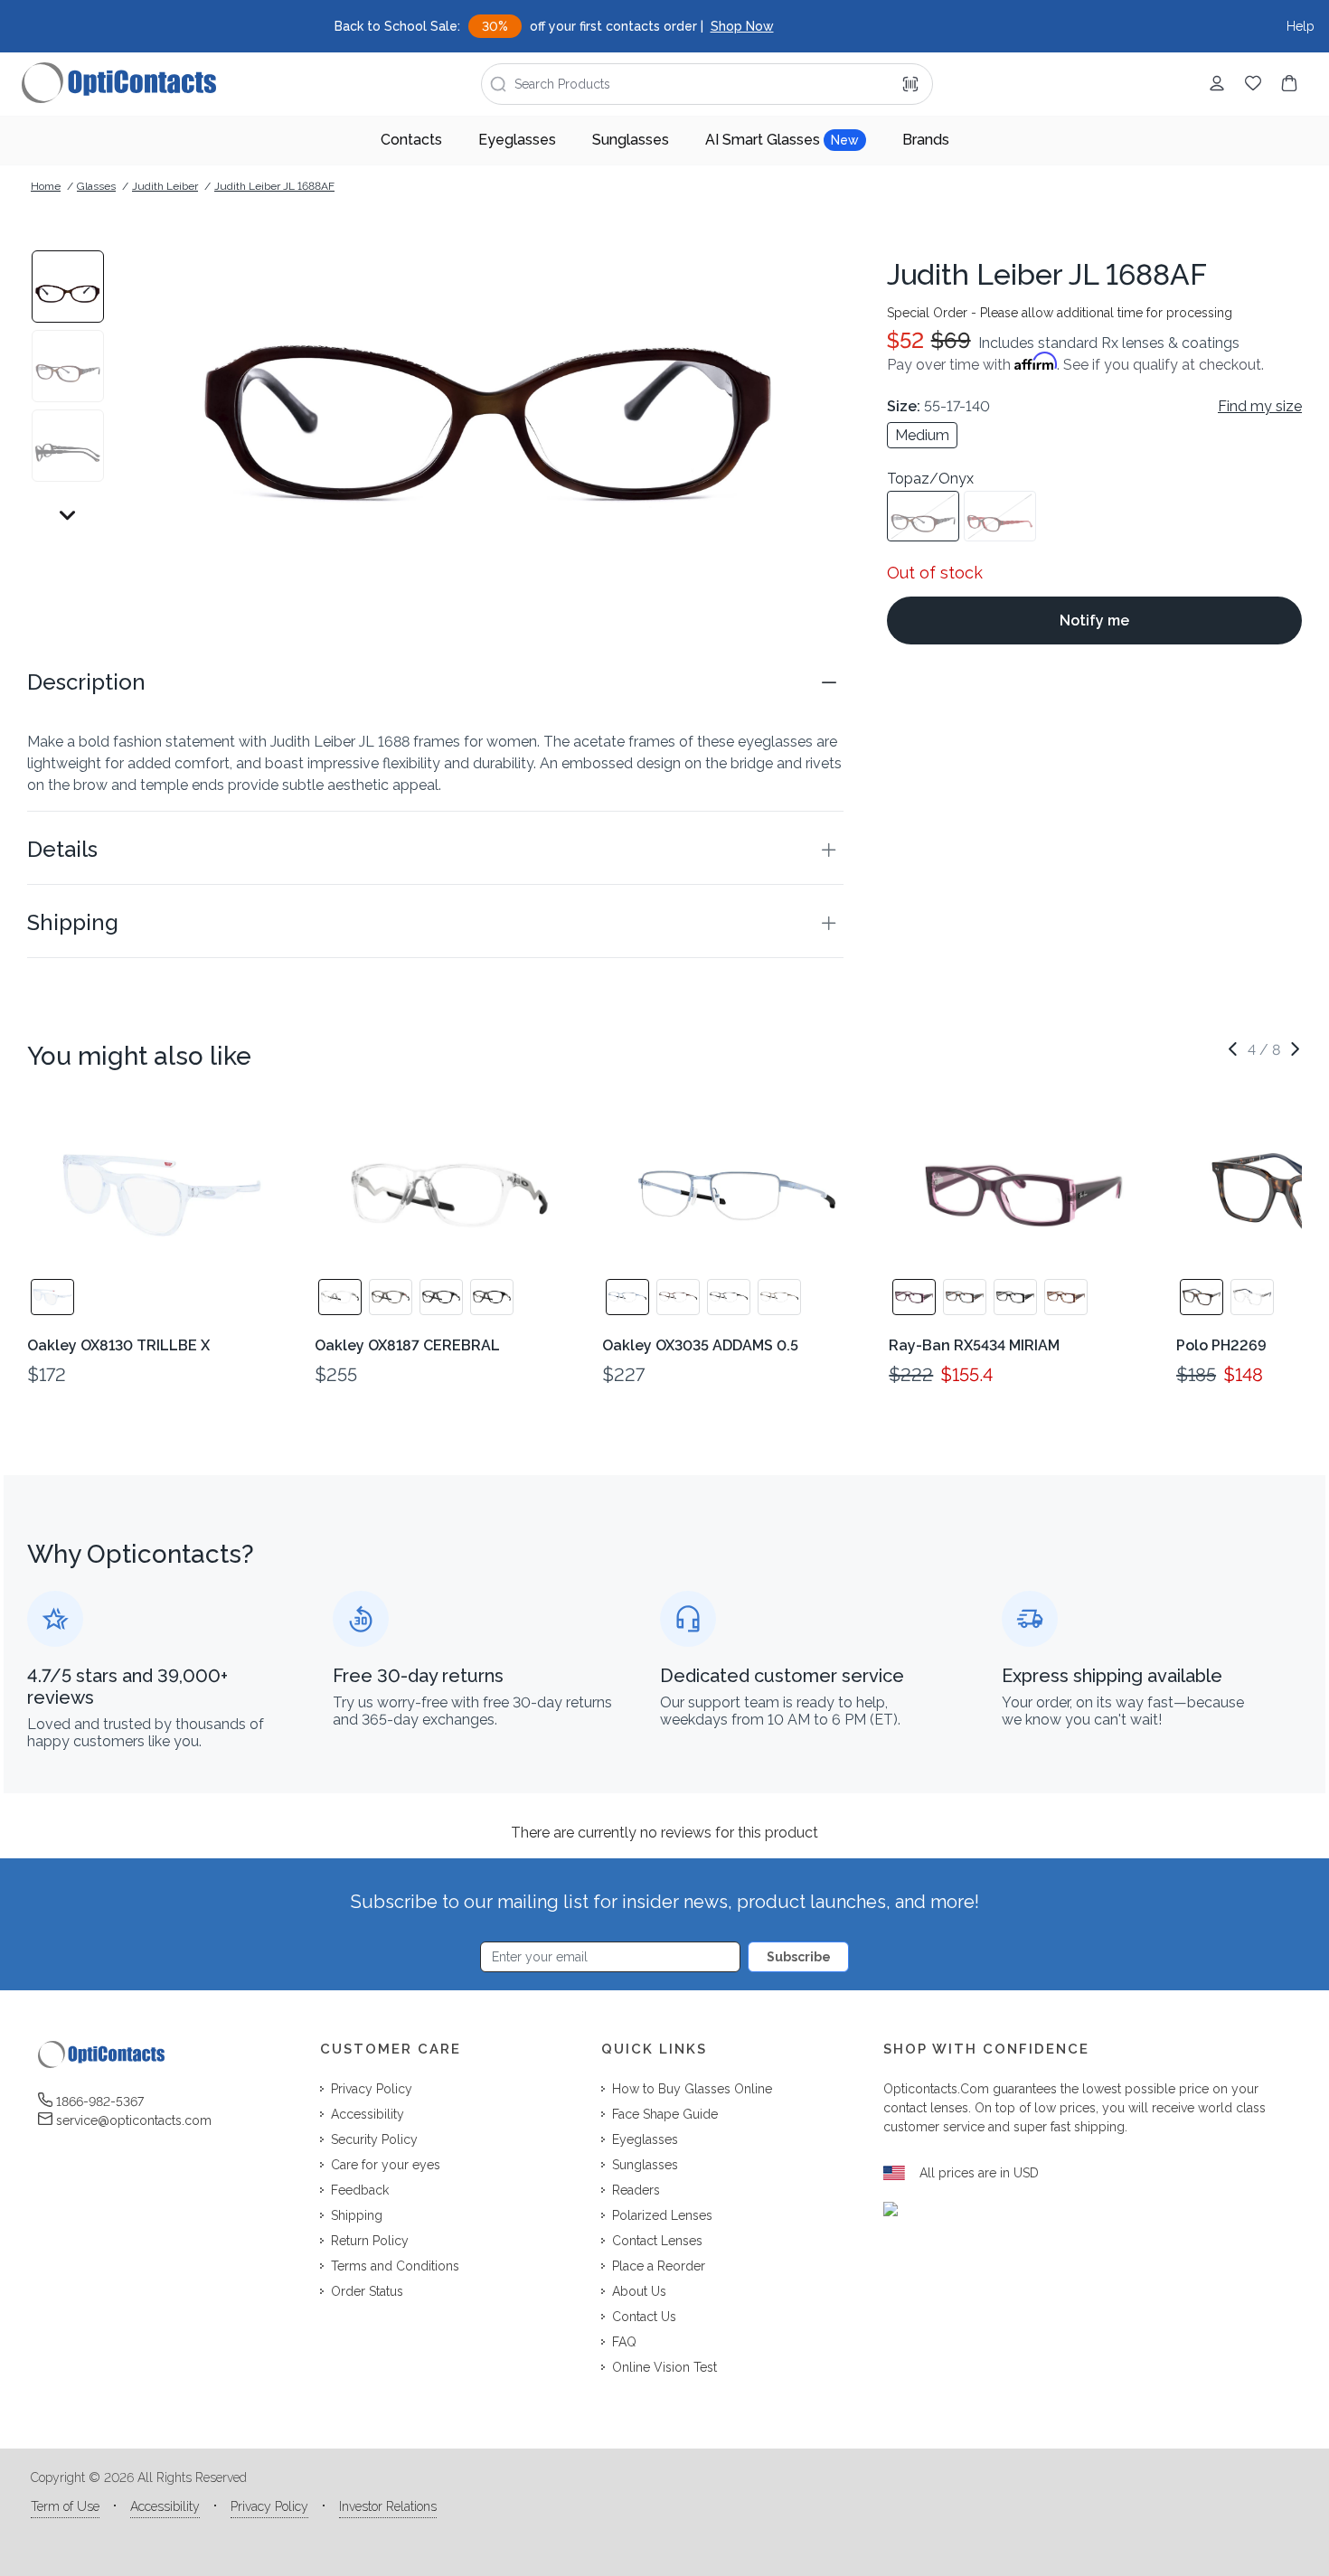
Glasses (96, 186)
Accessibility (165, 2506)
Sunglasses (631, 140)
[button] (435, 682)
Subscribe (799, 1957)
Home (46, 186)
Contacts (411, 140)
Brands (926, 140)
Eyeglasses (517, 140)
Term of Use (65, 2506)
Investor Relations (388, 2506)
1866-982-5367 (100, 2101)
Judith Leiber (165, 186)
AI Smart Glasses (782, 140)
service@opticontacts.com (134, 2120)
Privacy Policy (269, 2506)
